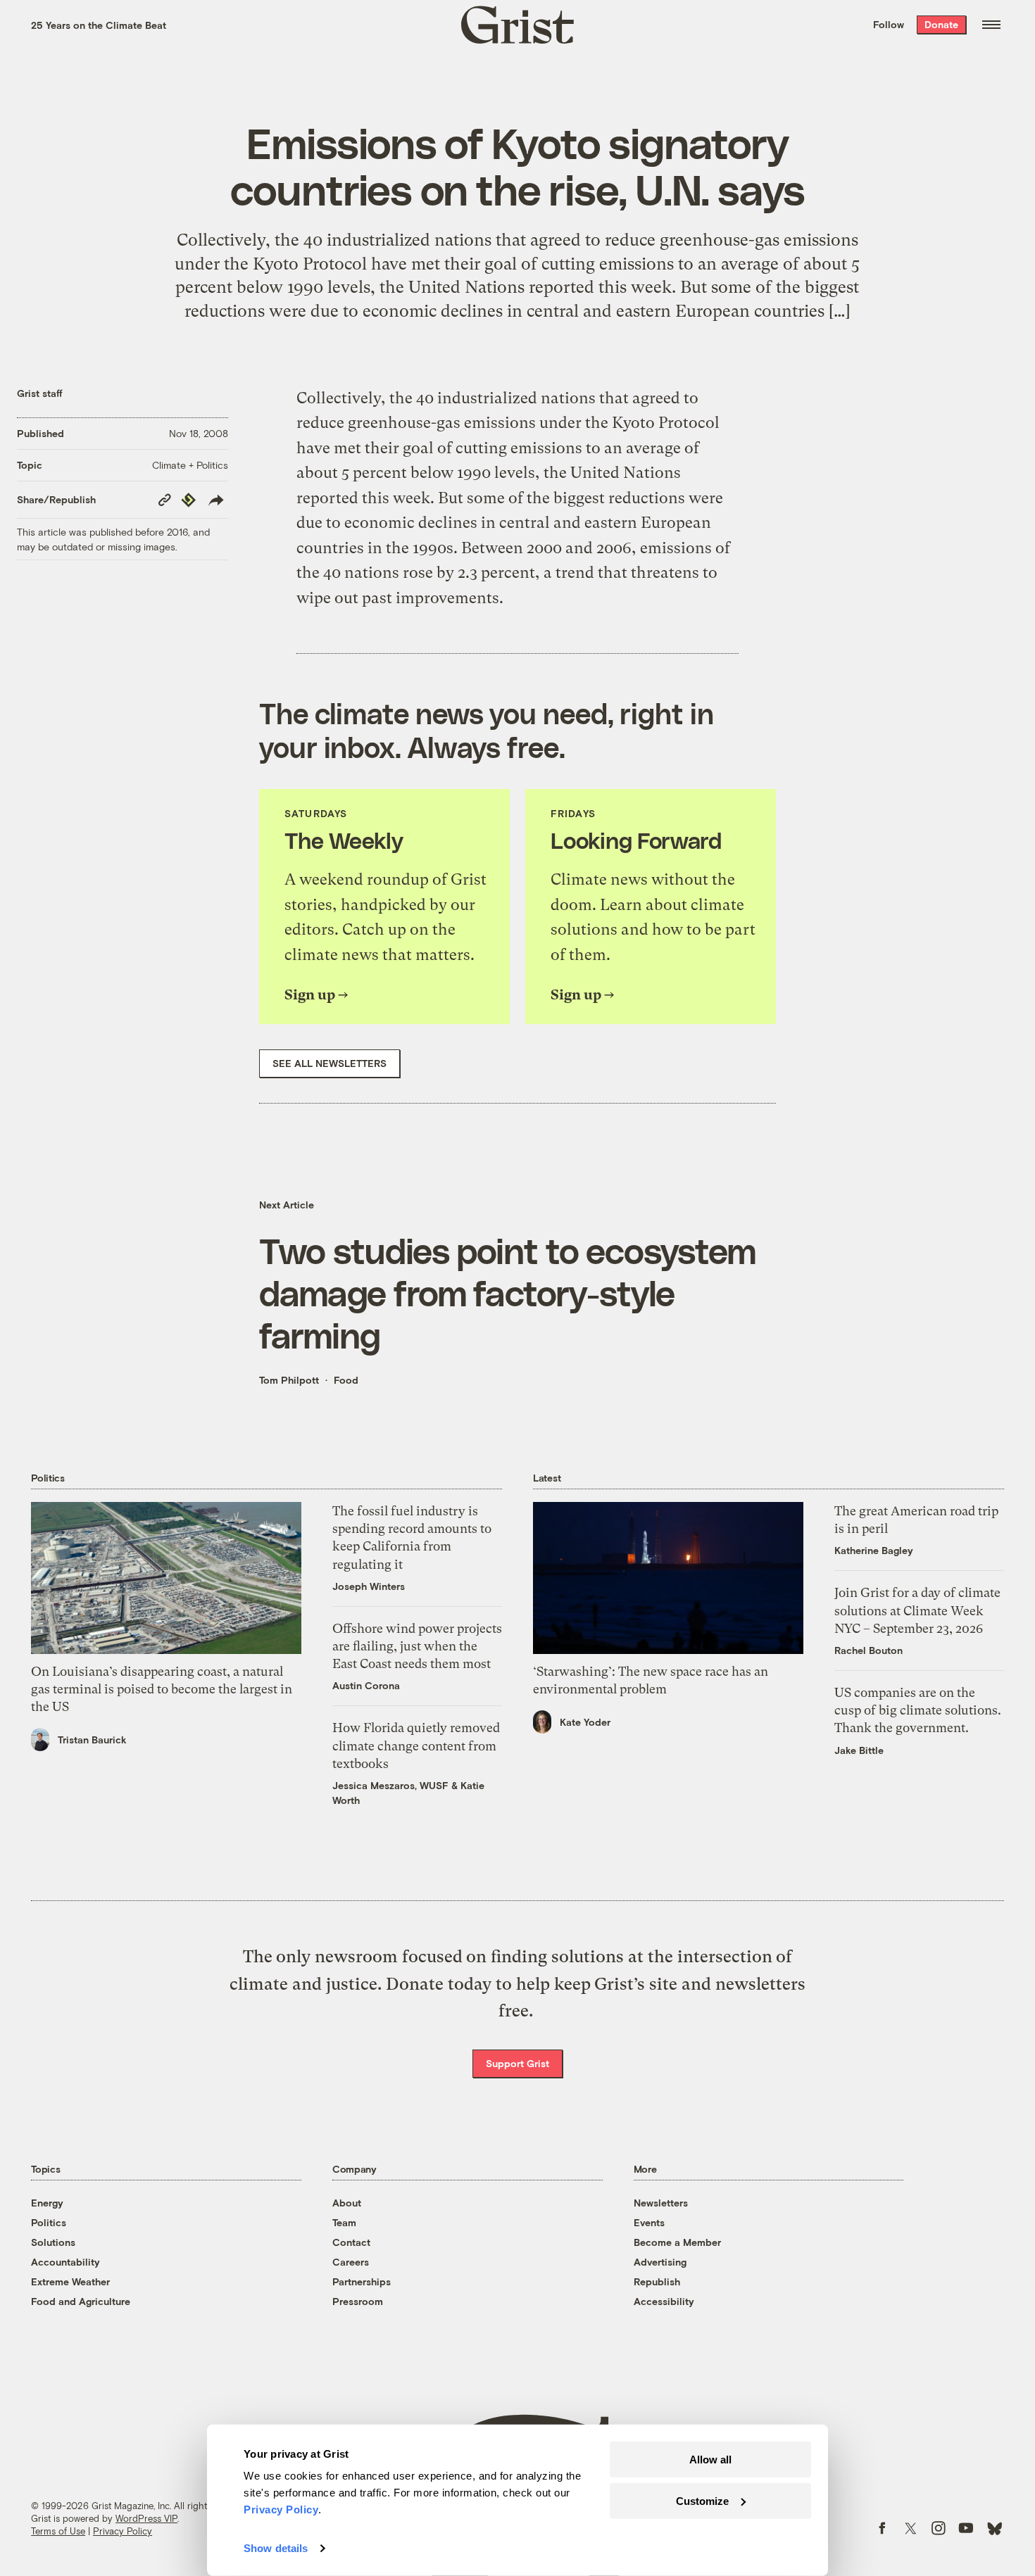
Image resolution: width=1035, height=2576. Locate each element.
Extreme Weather (70, 2281)
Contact (351, 2242)
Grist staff (40, 393)
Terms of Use (58, 2531)
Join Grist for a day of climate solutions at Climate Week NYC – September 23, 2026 (917, 1610)
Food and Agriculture (81, 2301)
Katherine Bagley (874, 1550)
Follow (889, 24)
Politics (49, 2222)
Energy (47, 2203)
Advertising (660, 2262)
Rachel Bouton (868, 1650)
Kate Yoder (585, 1722)
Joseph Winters (369, 1586)
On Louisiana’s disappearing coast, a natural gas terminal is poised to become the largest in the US (162, 1689)
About (347, 2203)
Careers (351, 2262)
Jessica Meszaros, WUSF (390, 1785)
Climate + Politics (190, 465)
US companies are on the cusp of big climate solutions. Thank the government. (918, 1710)
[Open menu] (991, 25)
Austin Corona (366, 1685)
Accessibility (664, 2301)
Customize (702, 2500)
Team (344, 2222)
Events (649, 2222)
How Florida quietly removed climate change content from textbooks (416, 1745)
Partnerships (362, 2281)
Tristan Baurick (92, 1740)
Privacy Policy (123, 2531)
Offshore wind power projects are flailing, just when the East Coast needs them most (417, 1646)
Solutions (53, 2242)
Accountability (65, 2262)
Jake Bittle (859, 1750)
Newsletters (661, 2203)
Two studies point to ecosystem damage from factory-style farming (507, 1292)
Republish (657, 2281)
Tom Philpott (289, 1380)
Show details (276, 2548)
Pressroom (358, 2301)
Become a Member (677, 2242)
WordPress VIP (146, 2518)
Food (346, 1380)
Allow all (710, 2460)
